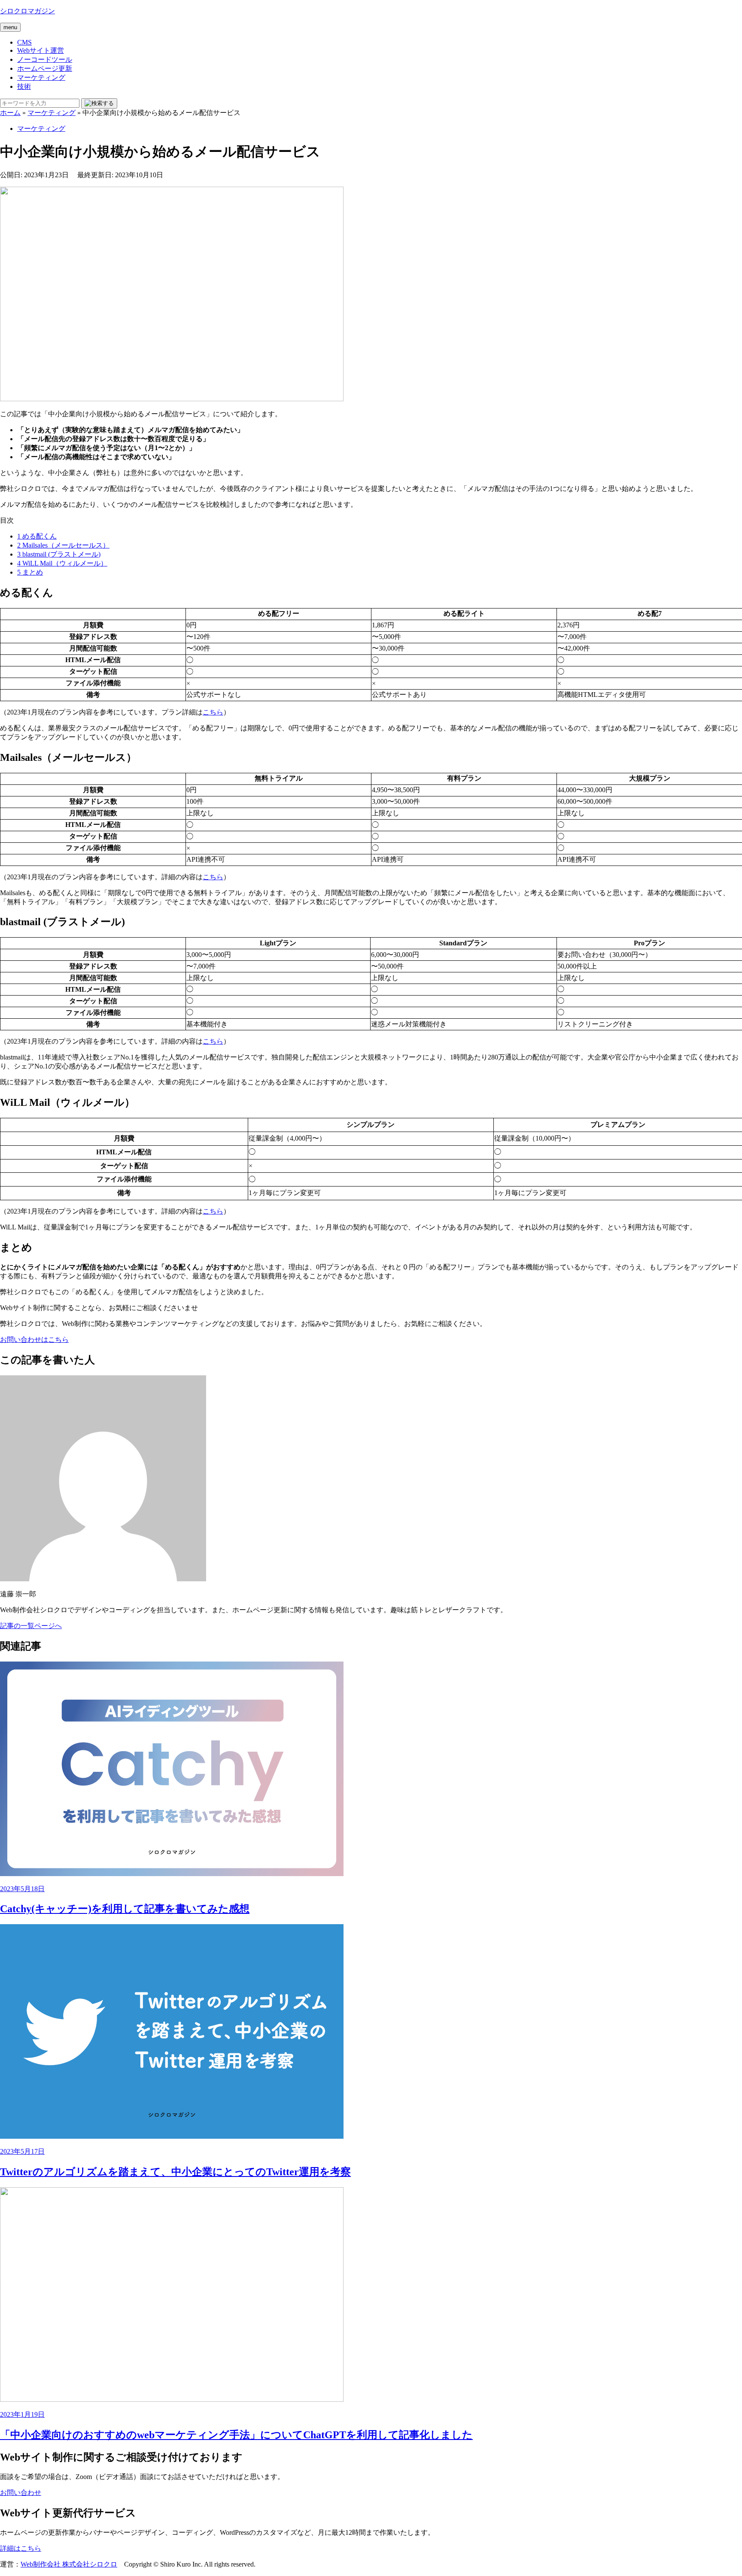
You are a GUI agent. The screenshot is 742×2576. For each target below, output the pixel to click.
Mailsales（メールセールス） (63, 545)
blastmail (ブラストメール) (59, 554)
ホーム (10, 113)
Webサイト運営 (41, 50)
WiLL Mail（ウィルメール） (62, 563)
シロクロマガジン (27, 11)
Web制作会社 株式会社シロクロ (69, 2564)
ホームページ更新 (45, 68)
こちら (213, 712)
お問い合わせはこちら (34, 1339)
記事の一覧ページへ (31, 1626)
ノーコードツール (45, 59)
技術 (24, 86)
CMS (24, 42)
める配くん (37, 536)
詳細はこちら (21, 2548)
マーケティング (41, 77)
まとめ (30, 572)
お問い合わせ (21, 2493)
